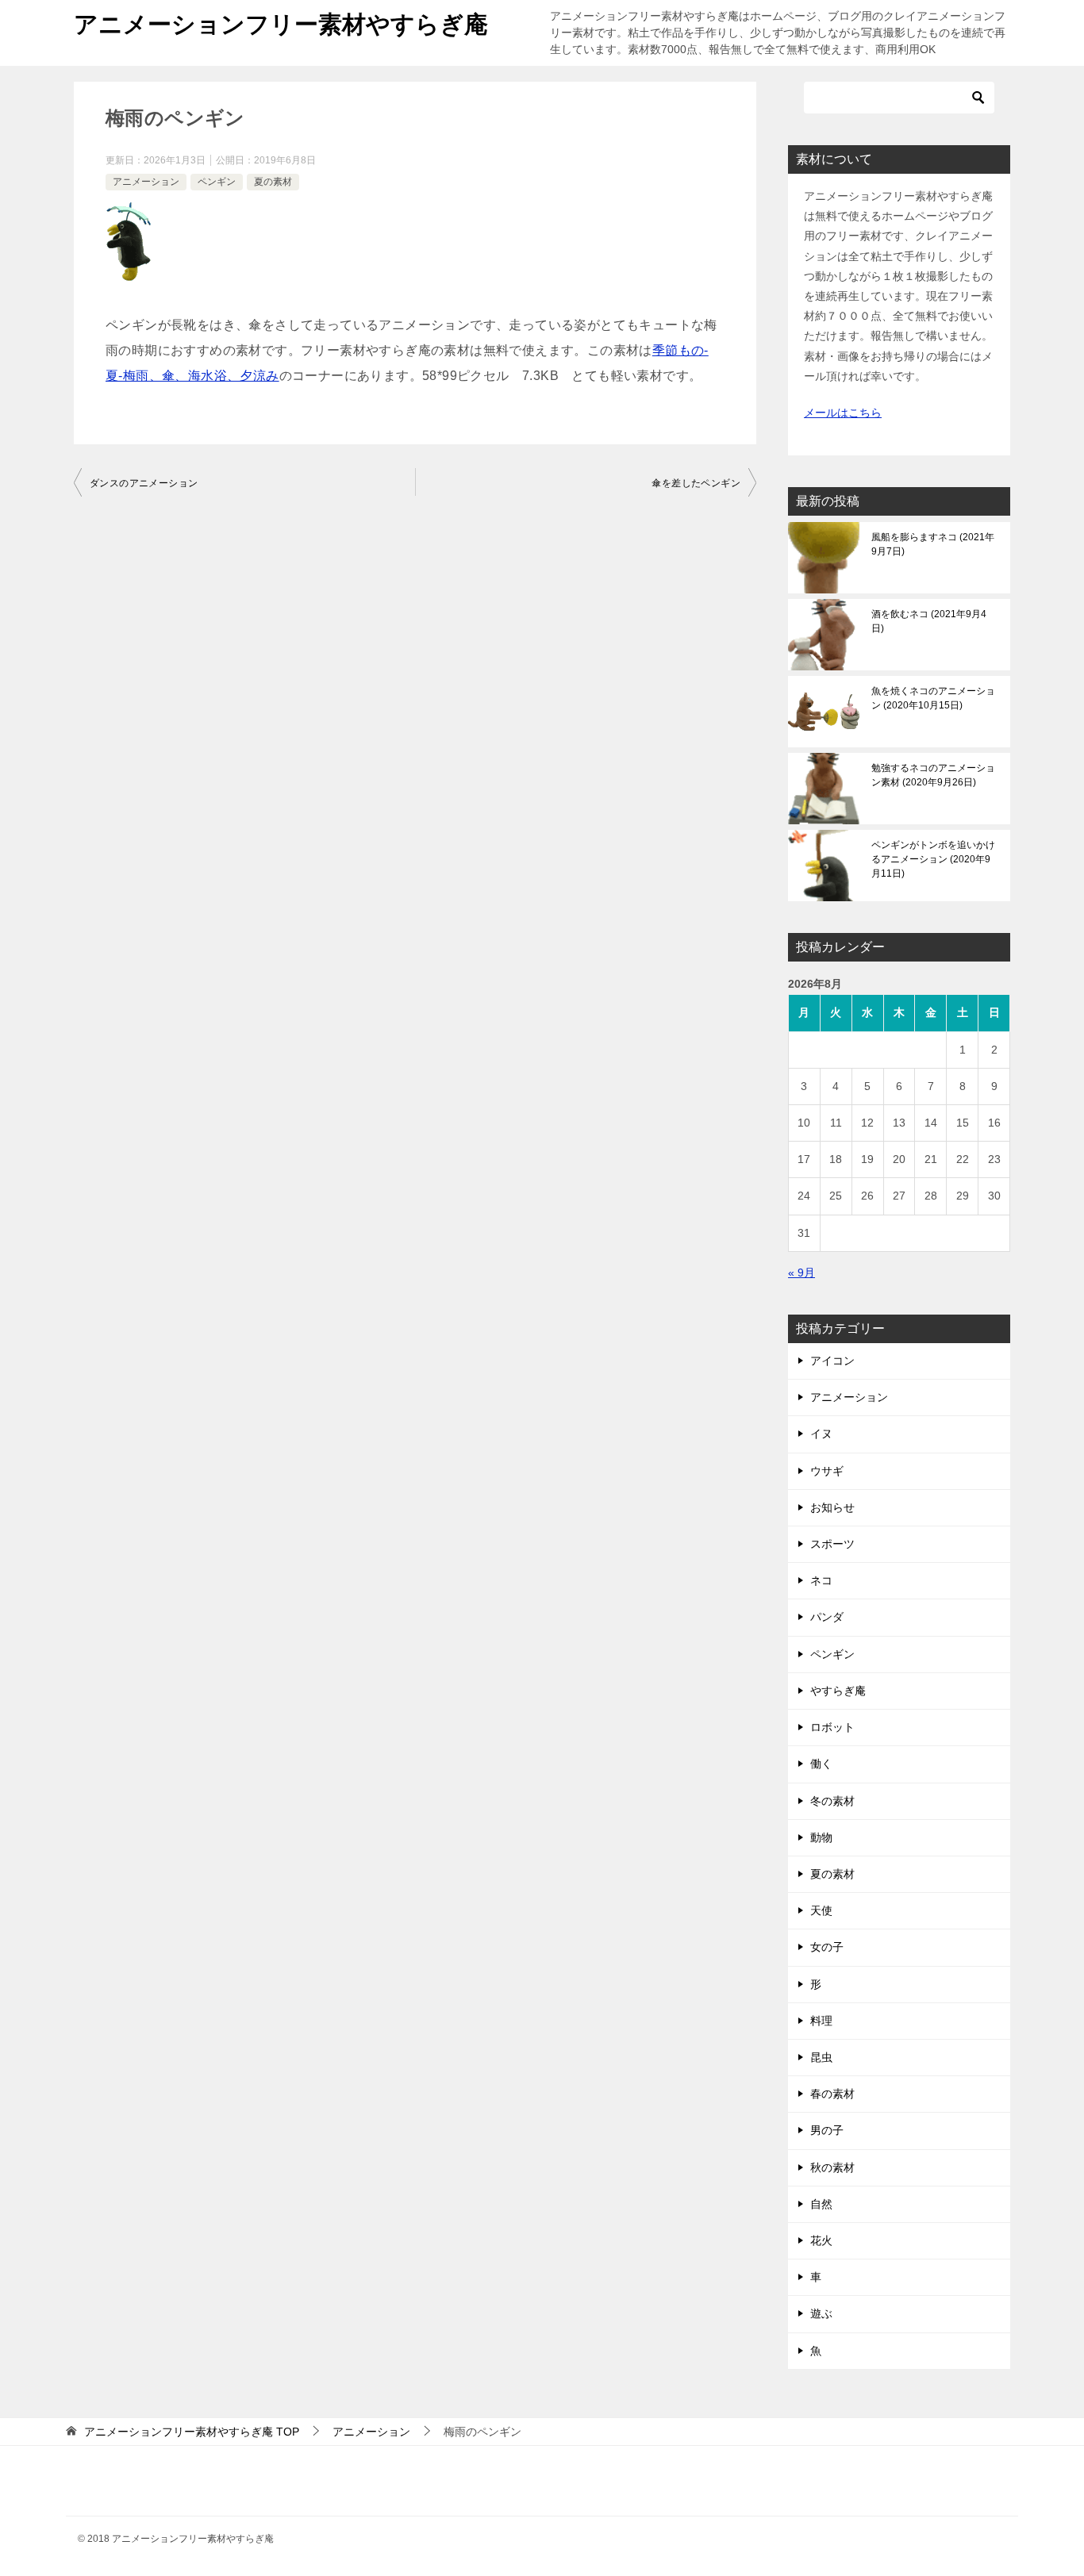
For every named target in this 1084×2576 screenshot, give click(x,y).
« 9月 (801, 1273)
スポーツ (832, 1544)
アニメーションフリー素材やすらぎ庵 (281, 24)
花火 (821, 2240)
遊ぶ (821, 2313)
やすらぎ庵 (838, 1691)
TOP (192, 2432)
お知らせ (832, 1507)
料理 (821, 2021)
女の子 (827, 1947)
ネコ (821, 1580)
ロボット (832, 1727)
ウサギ (827, 1471)
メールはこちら (843, 413)
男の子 (827, 2130)
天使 (821, 1910)
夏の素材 (273, 182)
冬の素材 (832, 1801)
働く (821, 1764)
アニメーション (146, 182)
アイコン (832, 1361)
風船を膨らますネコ (933, 544)
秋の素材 (832, 2167)
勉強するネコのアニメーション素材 (933, 775)
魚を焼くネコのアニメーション (933, 698)
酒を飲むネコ (929, 621)
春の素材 (832, 2094)
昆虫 (821, 2057)
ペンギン (217, 182)
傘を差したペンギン (696, 483)
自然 (821, 2204)
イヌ (821, 1434)
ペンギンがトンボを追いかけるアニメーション (933, 859)
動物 (821, 1837)
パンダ (827, 1617)
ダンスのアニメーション (144, 483)
